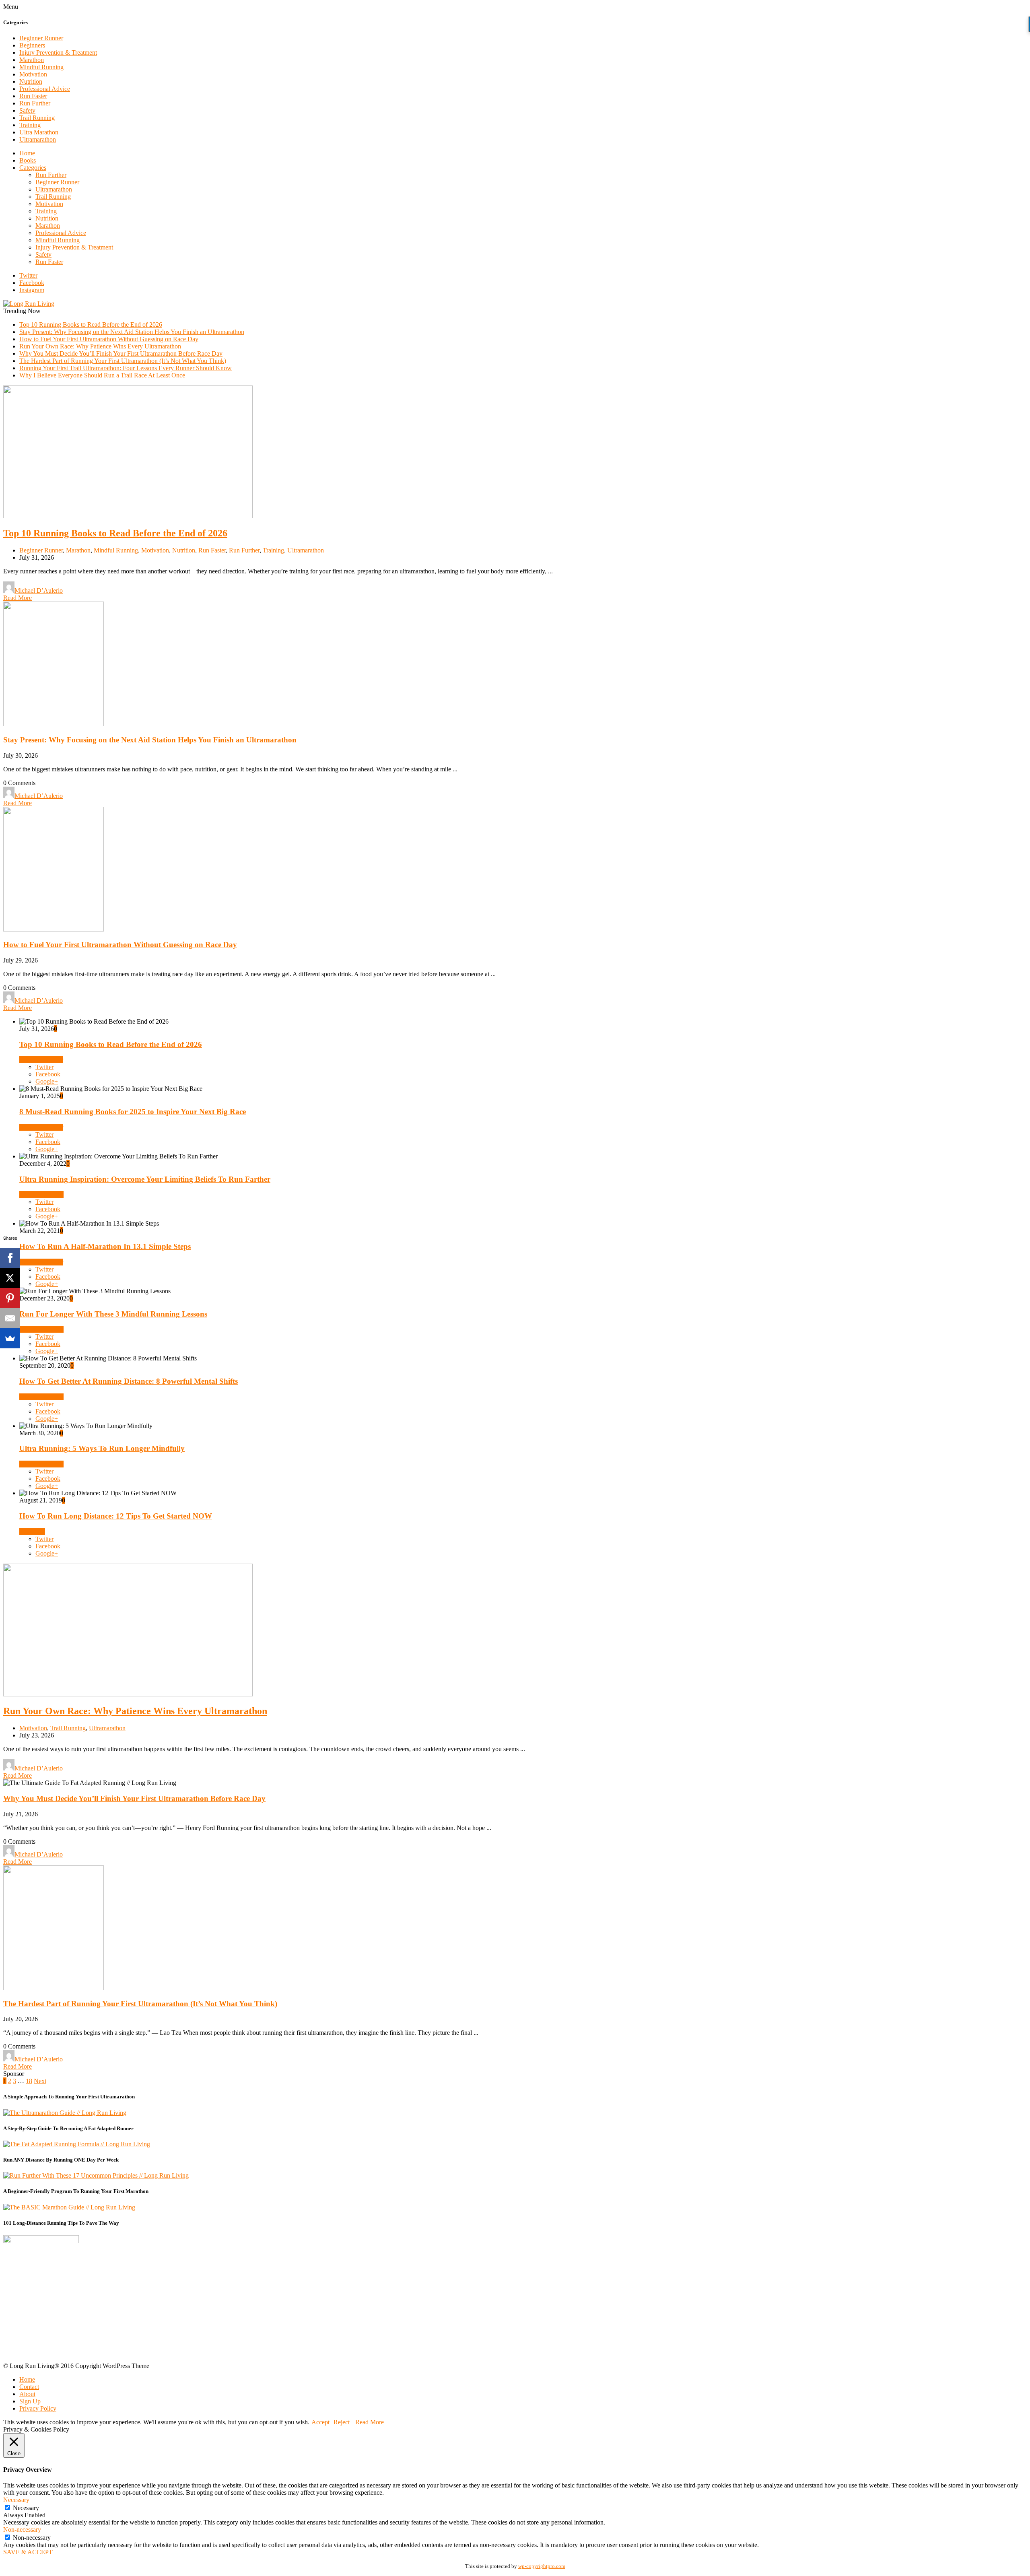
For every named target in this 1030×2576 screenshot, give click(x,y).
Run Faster (33, 96)
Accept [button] (320, 2422)
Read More (18, 598)
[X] (10, 1278)
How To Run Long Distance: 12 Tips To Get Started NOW (116, 1516)
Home (27, 153)
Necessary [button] (16, 2500)
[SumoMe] (10, 1338)
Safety (27, 110)
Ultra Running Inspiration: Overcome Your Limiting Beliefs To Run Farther (145, 1179)
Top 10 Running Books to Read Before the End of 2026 (91, 325)
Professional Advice (45, 89)
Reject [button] (342, 2422)
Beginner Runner (41, 38)
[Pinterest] (10, 1298)
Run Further (35, 103)
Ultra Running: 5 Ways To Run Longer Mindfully (102, 1448)
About (27, 2394)
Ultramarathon (38, 139)
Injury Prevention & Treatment (58, 53)
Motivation (33, 74)
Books (28, 160)
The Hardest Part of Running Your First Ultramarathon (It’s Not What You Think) (123, 361)
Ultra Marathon (39, 132)
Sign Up (30, 2401)
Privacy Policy (38, 2408)
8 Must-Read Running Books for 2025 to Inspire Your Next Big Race (133, 1112)
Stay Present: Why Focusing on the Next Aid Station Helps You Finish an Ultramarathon (132, 332)
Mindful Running (41, 67)
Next (40, 2081)
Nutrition (31, 81)
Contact (29, 2387)
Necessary (26, 2508)
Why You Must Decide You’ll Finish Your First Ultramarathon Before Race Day (121, 353)
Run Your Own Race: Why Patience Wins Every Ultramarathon (100, 346)
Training (30, 125)
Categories (33, 168)
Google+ (47, 1081)
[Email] (10, 1318)
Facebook (32, 283)
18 (29, 2081)
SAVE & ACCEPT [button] (28, 2552)
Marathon (32, 60)
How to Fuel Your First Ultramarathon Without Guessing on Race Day (109, 339)
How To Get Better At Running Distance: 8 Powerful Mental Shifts (129, 1381)
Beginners (32, 45)
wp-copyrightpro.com (542, 2566)
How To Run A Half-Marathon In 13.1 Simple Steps (105, 1246)
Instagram (32, 290)
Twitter (28, 275)
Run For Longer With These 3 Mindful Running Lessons (113, 1314)
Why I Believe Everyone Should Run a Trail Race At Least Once (102, 375)
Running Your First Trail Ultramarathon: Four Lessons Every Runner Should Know (126, 368)
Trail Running (37, 118)
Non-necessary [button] (22, 2530)
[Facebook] (10, 1258)
